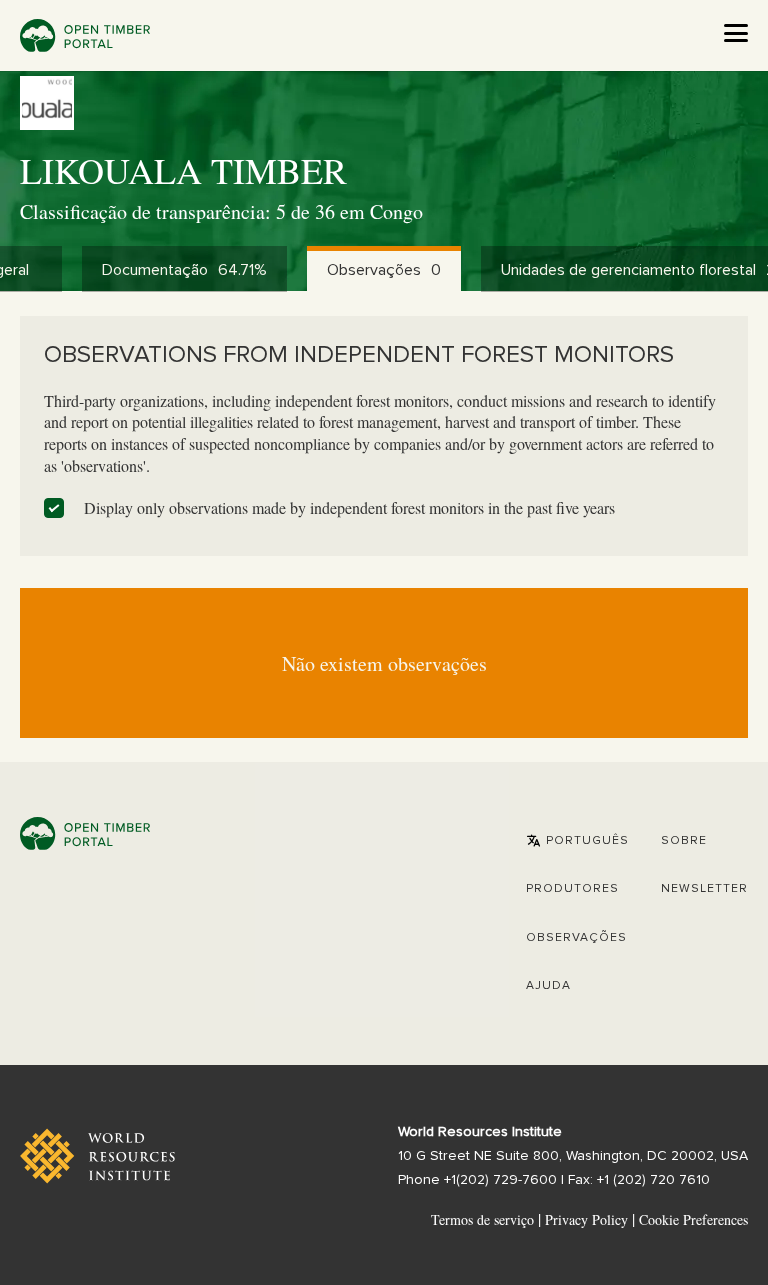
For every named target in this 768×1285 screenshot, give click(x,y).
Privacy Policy (586, 1219)
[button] (577, 841)
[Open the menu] (736, 33)
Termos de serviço (482, 1219)
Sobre (684, 841)
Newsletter (704, 889)
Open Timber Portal (85, 35)
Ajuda (548, 986)
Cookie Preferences (693, 1220)
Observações (576, 938)
